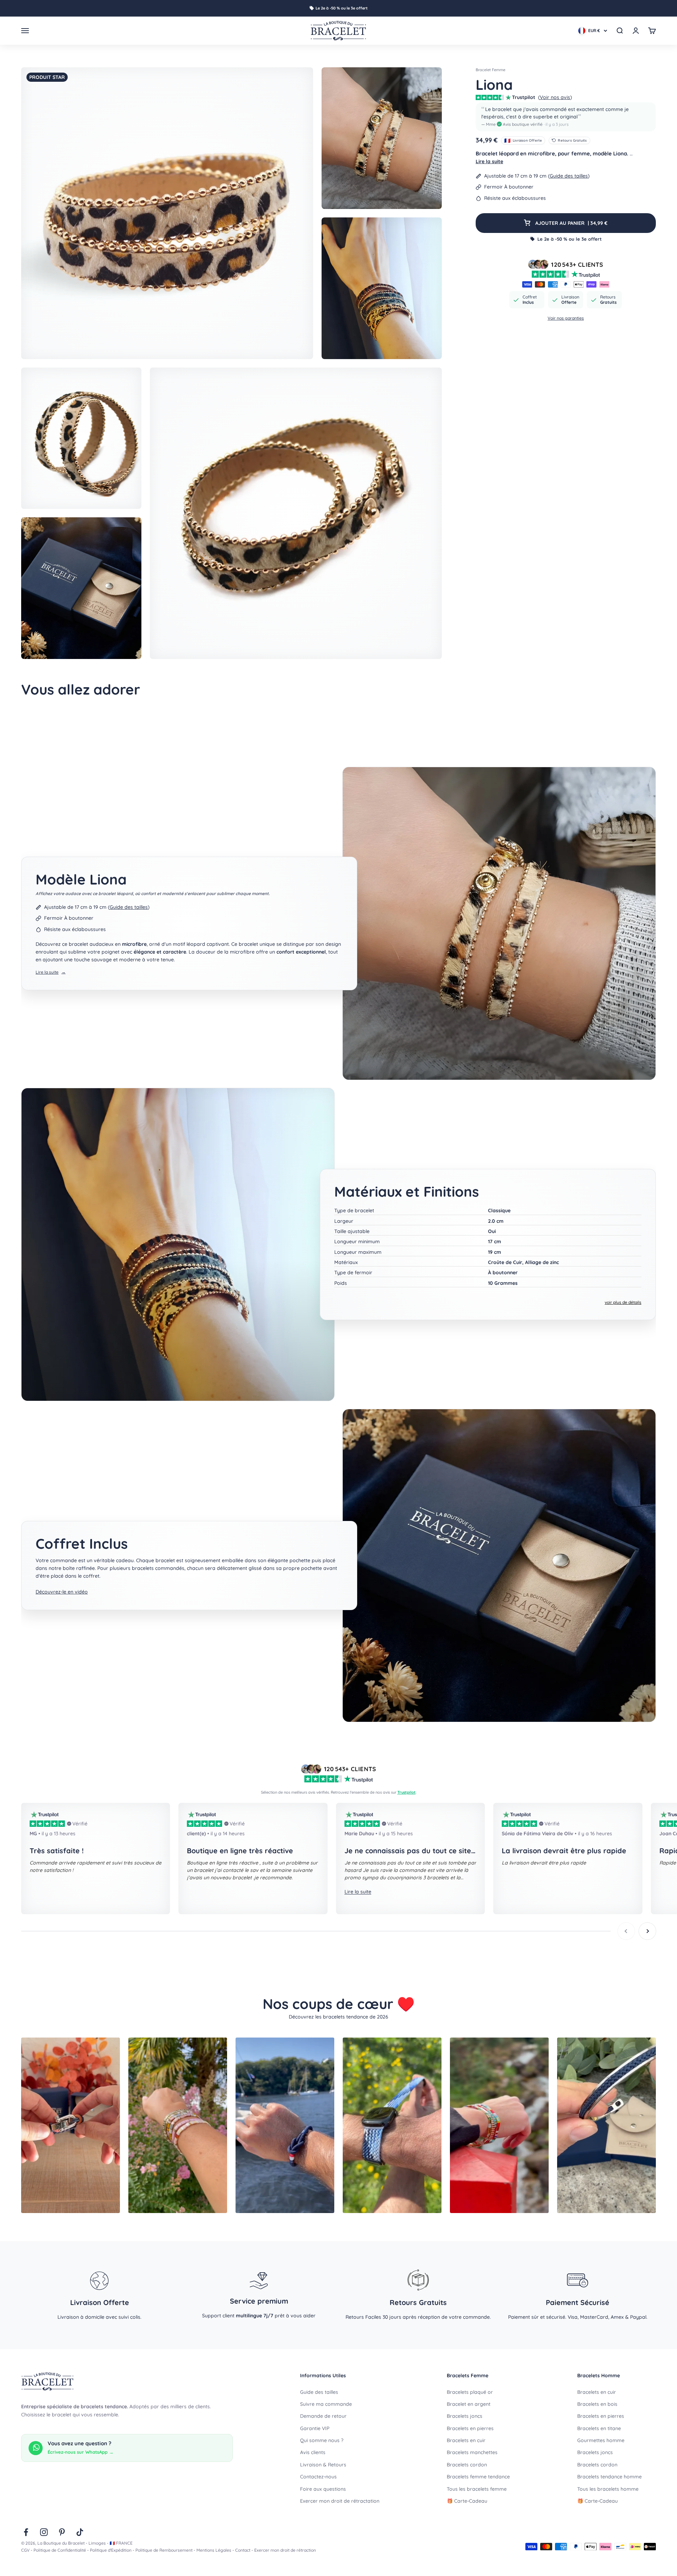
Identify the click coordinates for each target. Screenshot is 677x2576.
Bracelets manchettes (472, 2452)
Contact (243, 2550)
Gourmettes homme (601, 2440)
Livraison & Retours (323, 2465)
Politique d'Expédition (111, 2550)
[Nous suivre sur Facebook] (26, 2532)
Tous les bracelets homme (608, 2489)
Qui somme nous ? (322, 2440)
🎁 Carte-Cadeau (467, 2501)
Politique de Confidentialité (60, 2550)
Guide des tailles (569, 176)
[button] (566, 117)
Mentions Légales (214, 2550)
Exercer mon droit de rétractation (340, 2501)
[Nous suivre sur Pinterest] (62, 2532)
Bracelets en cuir (466, 2440)
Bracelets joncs (465, 2416)
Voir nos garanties (566, 318)
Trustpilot (407, 1792)
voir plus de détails (623, 1302)
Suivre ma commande (326, 2404)
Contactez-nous (318, 2477)
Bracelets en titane (599, 2428)
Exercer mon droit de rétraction (285, 2550)
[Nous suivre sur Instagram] (44, 2532)
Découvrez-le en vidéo (62, 1592)
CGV (25, 2550)
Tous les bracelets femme (477, 2489)
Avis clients (313, 2452)
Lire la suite (489, 161)
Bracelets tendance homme (609, 2477)
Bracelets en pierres (470, 2428)
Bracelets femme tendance (478, 2477)
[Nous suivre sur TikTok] (80, 2532)
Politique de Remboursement (164, 2550)
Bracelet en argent (469, 2404)
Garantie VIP (315, 2428)
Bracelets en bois (597, 2404)
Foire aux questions (323, 2489)
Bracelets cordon (467, 2465)
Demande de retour (323, 2416)
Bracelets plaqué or (470, 2392)
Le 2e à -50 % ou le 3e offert (342, 8)
